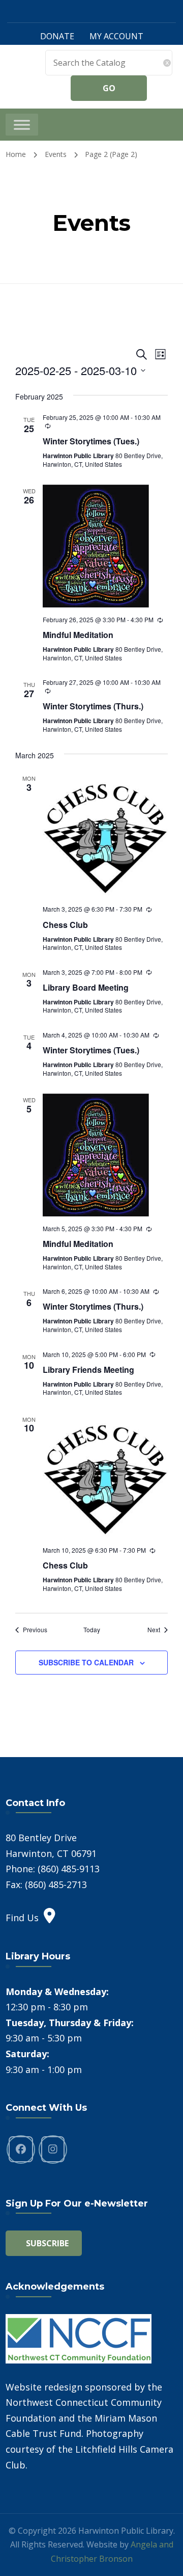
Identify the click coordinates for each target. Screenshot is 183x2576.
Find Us (22, 1918)
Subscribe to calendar (86, 1662)
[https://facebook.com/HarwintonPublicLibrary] (21, 2149)
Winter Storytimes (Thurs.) (93, 706)
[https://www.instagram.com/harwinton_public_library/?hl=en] (53, 2149)
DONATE (57, 36)
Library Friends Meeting (88, 1370)
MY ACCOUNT (116, 36)
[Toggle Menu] (22, 125)
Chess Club (65, 925)
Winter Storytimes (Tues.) (91, 441)
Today (92, 1630)
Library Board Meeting (86, 987)
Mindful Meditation (78, 635)
